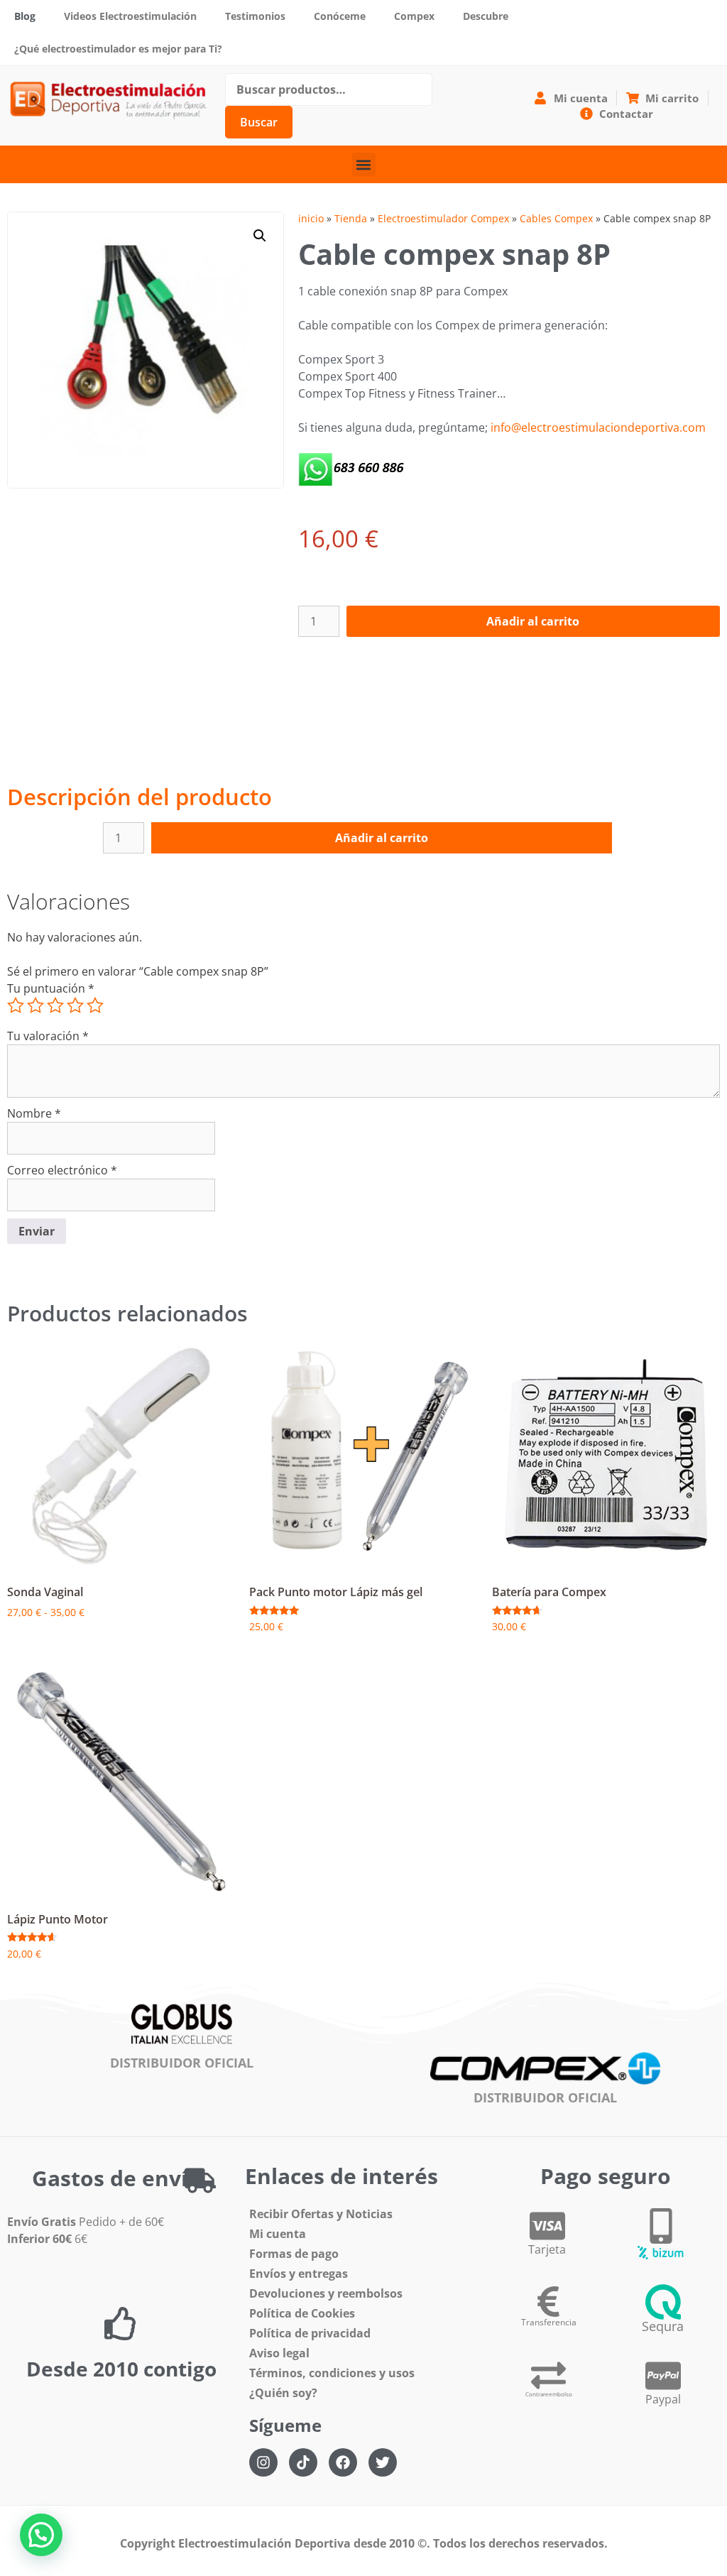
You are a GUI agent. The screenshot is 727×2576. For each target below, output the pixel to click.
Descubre (486, 16)
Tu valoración (48, 1036)
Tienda (351, 218)
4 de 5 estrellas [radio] (75, 1005)
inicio (311, 218)
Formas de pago (294, 2254)
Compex (414, 16)
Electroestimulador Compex (443, 218)
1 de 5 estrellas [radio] (16, 1005)
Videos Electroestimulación (130, 16)
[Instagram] (263, 2462)
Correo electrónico (62, 1170)
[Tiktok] (303, 2462)
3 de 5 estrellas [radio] (55, 1005)
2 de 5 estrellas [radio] (35, 1005)
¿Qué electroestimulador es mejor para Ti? (118, 49)
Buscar (259, 122)
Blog (25, 16)
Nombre (34, 1113)
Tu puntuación (51, 988)
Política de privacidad (310, 2333)
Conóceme (340, 16)
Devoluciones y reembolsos (326, 2293)
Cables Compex (556, 218)
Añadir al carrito (533, 621)
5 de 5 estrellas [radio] (95, 1005)
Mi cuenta (278, 2234)
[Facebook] (343, 2462)
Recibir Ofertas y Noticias (321, 2214)
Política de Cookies (302, 2313)
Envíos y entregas (299, 2274)
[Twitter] (383, 2462)
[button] (364, 164)
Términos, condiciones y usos (332, 2373)
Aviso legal (279, 2353)
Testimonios (255, 16)
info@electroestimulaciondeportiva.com (598, 427)
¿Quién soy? (283, 2393)
